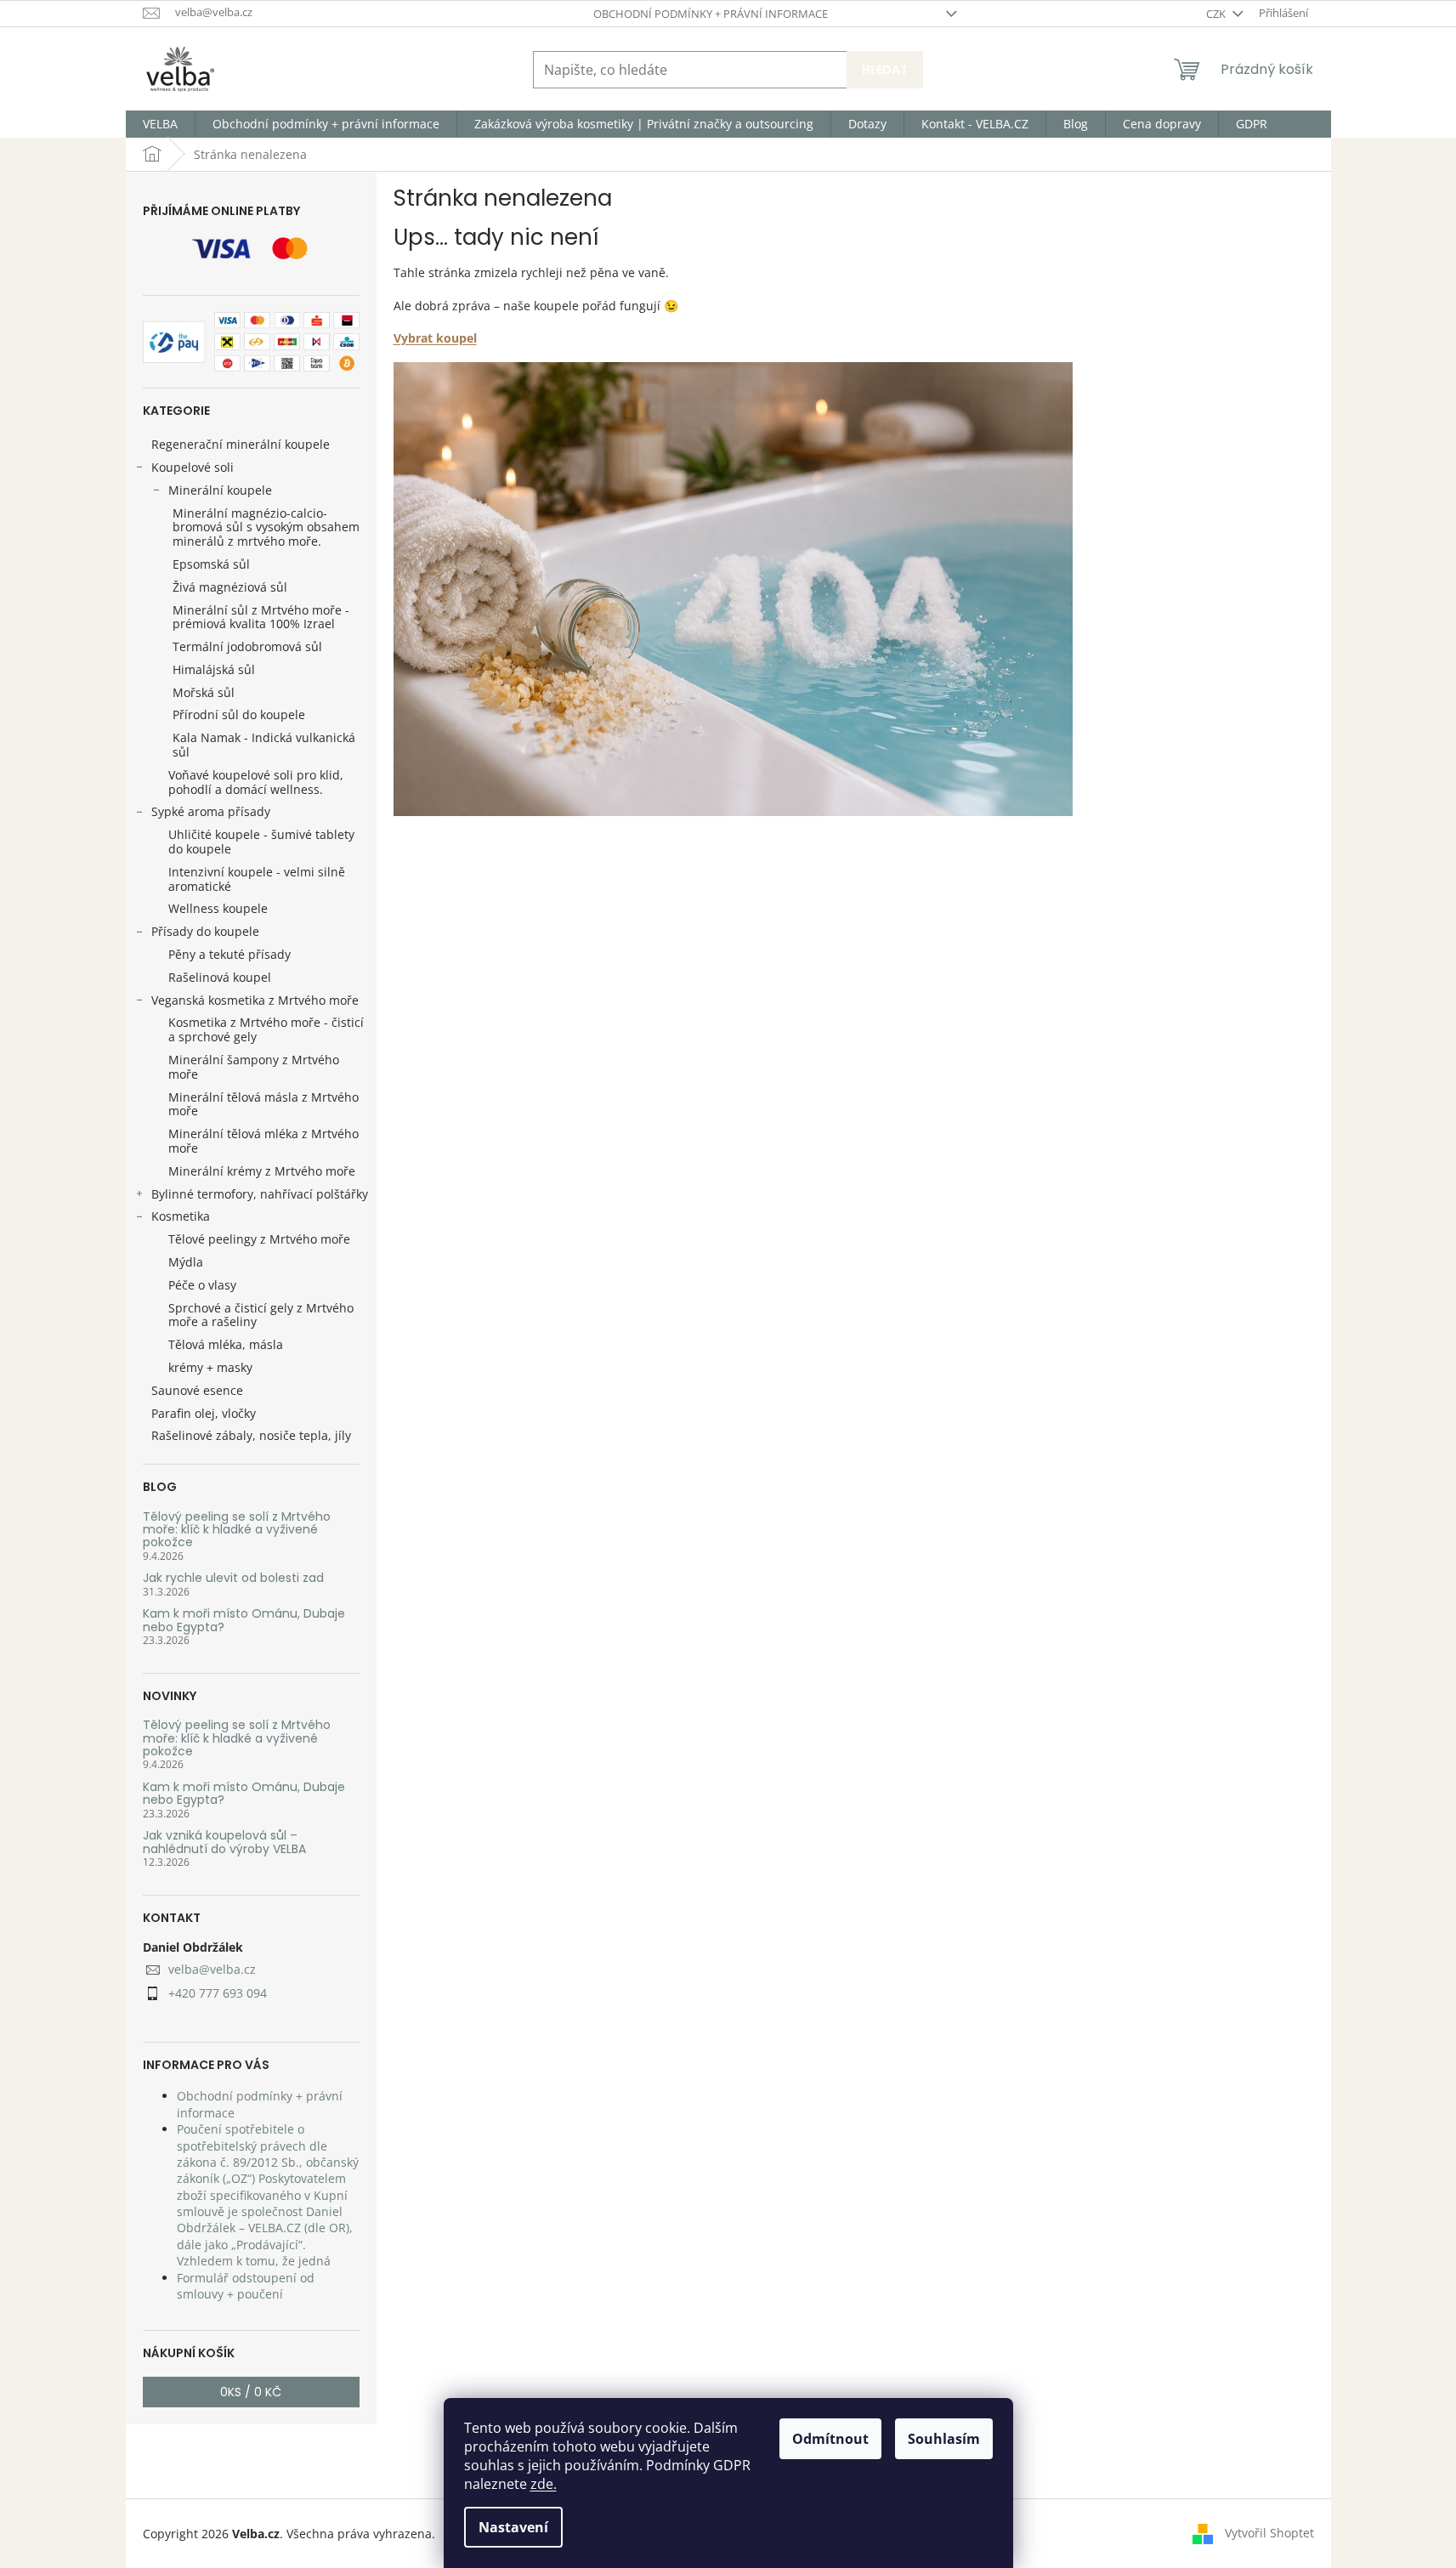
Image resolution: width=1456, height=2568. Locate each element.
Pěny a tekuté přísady (229, 954)
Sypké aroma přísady (211, 811)
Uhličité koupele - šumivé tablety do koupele (261, 842)
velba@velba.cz (212, 1969)
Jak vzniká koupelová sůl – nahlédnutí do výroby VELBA (224, 1842)
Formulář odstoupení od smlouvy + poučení (246, 2286)
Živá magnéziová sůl (230, 587)
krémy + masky (210, 1367)
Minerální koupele (220, 490)
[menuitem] (160, 124)
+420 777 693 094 (218, 1993)
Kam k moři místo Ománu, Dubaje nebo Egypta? (244, 1621)
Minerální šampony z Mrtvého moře (254, 1067)
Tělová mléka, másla (226, 1344)
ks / (251, 2392)
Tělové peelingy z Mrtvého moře (259, 1239)
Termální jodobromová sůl (247, 646)
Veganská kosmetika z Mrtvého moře (255, 1000)
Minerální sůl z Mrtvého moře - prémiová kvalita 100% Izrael (261, 617)
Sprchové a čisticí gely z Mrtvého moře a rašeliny (261, 1315)
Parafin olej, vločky (204, 1413)
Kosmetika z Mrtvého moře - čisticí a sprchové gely (266, 1029)
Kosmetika (181, 1216)
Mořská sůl (204, 692)
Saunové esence (197, 1390)
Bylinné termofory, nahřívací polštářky (260, 1194)
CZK (1217, 14)
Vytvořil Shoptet (1269, 2532)
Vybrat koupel (435, 338)
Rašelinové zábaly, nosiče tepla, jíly (251, 1435)
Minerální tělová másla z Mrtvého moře (263, 1104)
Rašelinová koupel (220, 977)
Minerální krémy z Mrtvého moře (262, 1171)
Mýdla (186, 1262)
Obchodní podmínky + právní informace (711, 14)
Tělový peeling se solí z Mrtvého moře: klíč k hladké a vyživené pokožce (237, 1530)
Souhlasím (944, 2439)
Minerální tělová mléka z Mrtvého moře (263, 1141)
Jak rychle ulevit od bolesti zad (233, 1578)
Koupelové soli (193, 467)
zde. (544, 2484)
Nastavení (513, 2527)
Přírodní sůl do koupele (239, 714)
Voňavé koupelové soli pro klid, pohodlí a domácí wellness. (256, 782)
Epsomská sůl (211, 564)
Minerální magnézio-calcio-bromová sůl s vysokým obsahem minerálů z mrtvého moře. (266, 527)
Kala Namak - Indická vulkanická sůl (264, 745)
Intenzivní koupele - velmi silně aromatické (257, 879)
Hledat (885, 70)
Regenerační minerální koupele (241, 444)
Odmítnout (830, 2439)
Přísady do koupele (205, 931)
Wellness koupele (218, 908)
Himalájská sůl (214, 669)
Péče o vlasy (202, 1285)
